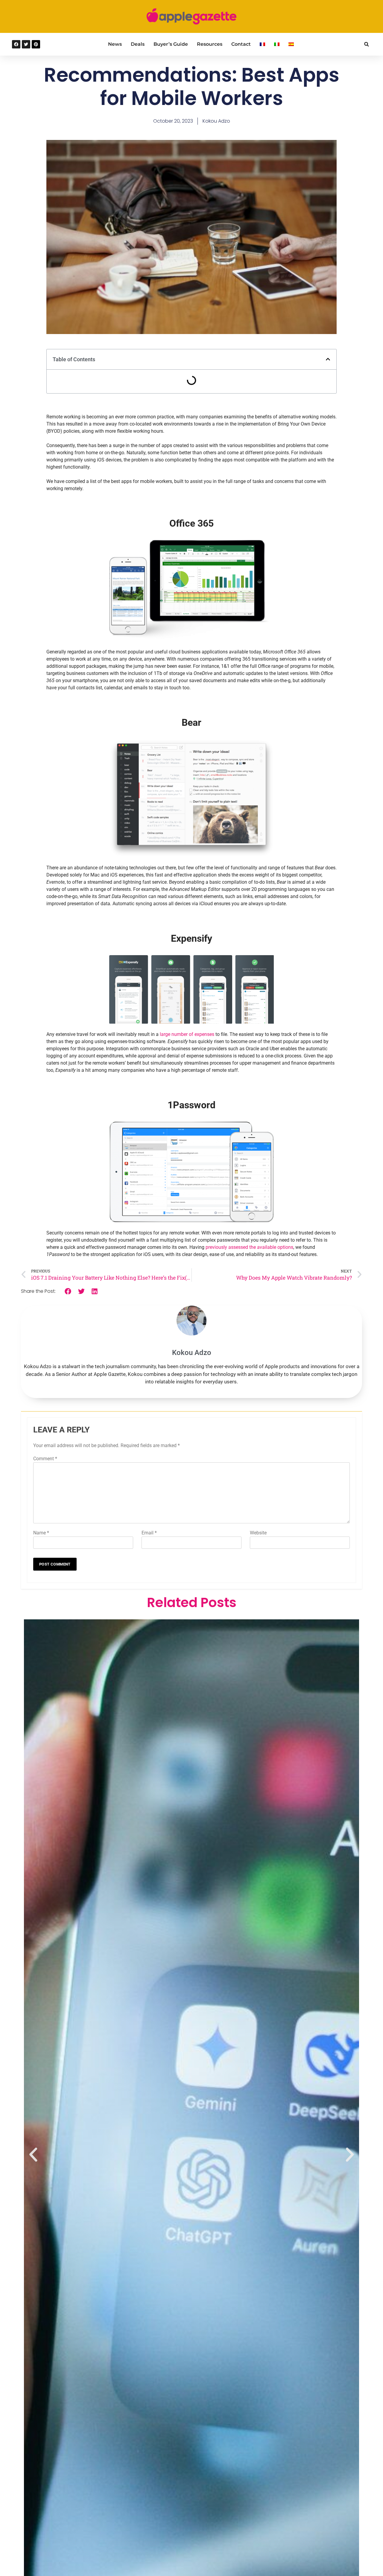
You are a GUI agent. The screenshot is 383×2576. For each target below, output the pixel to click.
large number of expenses (187, 1034)
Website (258, 1533)
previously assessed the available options (249, 1247)
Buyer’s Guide (171, 44)
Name (41, 1533)
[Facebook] (16, 44)
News (115, 44)
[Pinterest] (36, 44)
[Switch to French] (262, 44)
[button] (366, 44)
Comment (45, 1459)
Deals (138, 44)
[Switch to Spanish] (291, 44)
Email (149, 1533)
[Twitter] (26, 44)
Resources (210, 44)
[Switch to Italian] (277, 44)
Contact (241, 44)
